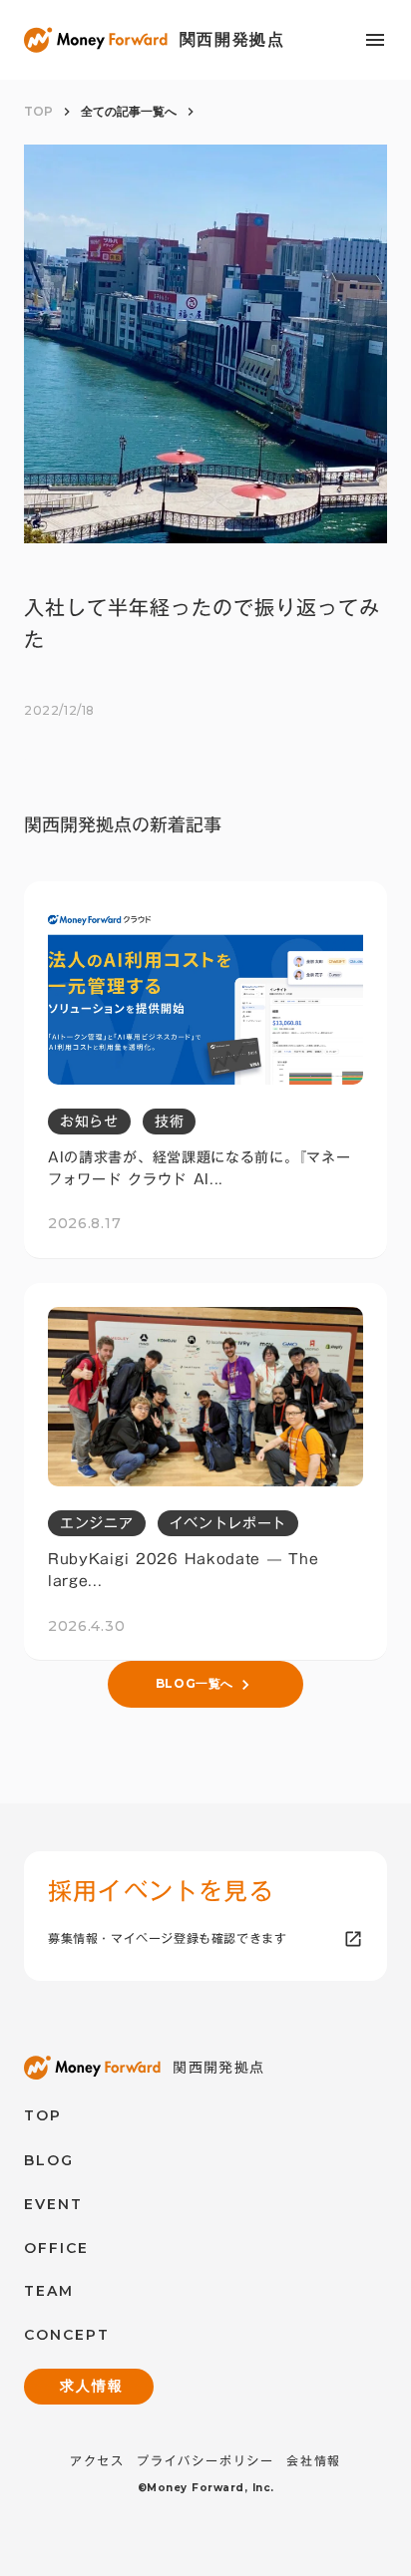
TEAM (49, 2291)
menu (375, 40)
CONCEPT (67, 2335)
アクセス (97, 2461)
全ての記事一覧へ (129, 111)
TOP (38, 111)
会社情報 (314, 2461)
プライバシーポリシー (205, 2461)
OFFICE (57, 2248)
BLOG (49, 2160)
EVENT (54, 2204)
